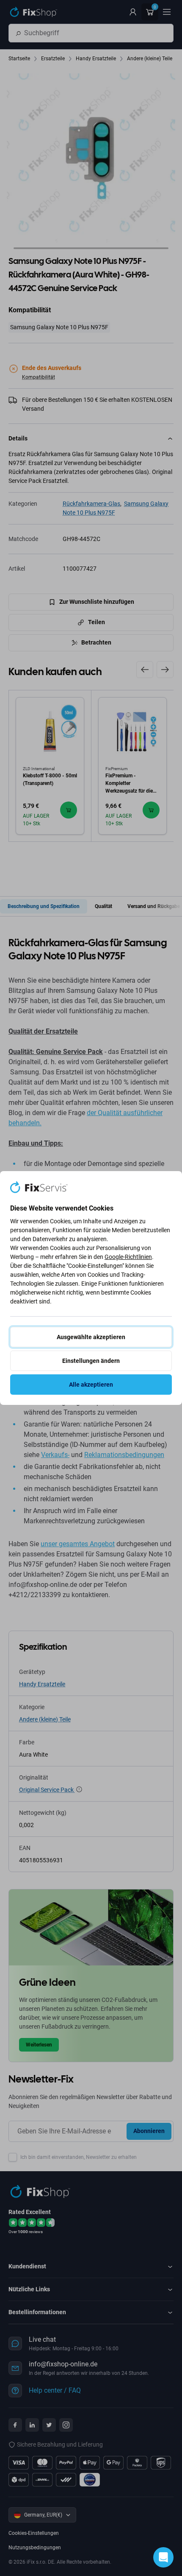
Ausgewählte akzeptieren (91, 1337)
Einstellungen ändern (91, 1361)
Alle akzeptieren (91, 1385)
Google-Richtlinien (128, 1257)
